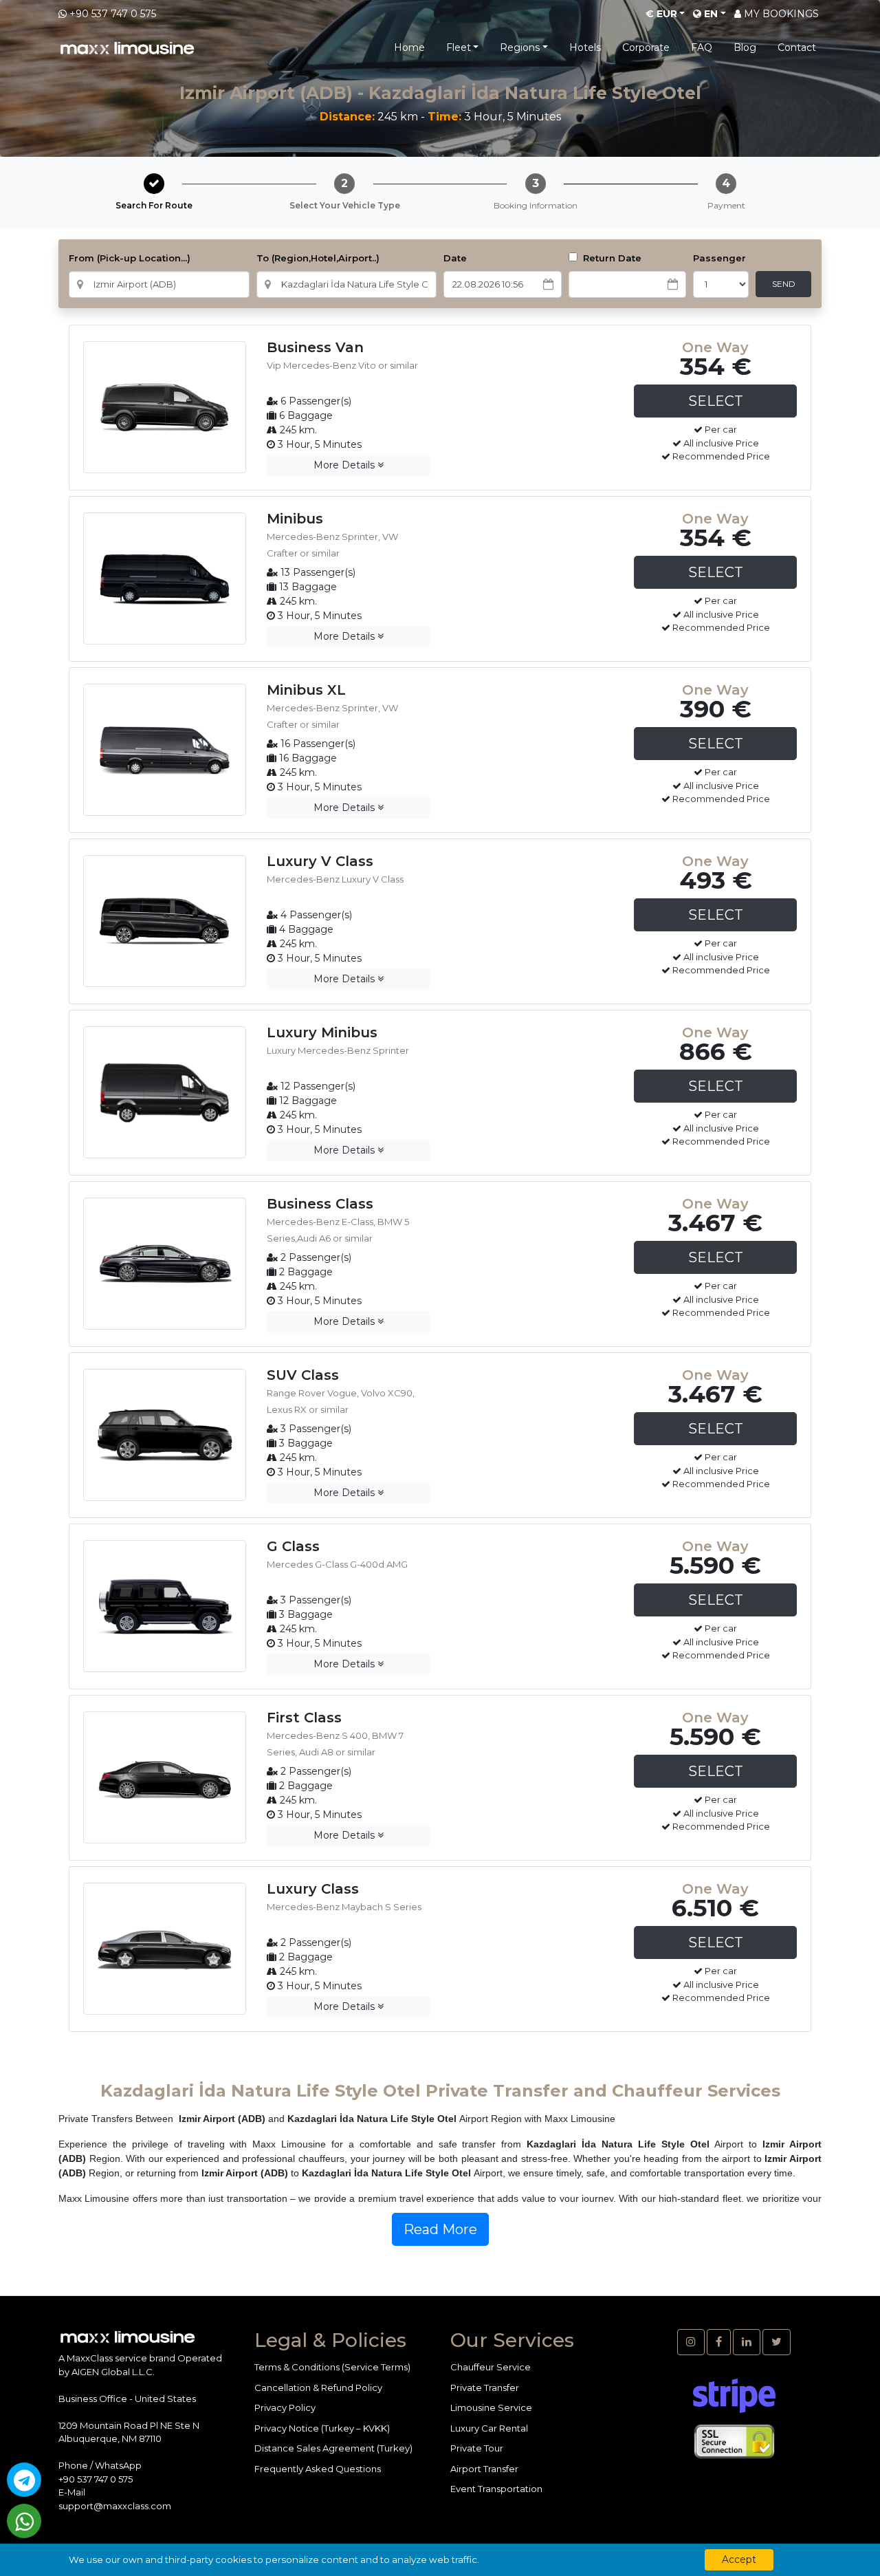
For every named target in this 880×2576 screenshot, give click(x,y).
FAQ (702, 47)
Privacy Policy (285, 2407)
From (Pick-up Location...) (130, 258)
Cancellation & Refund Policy (318, 2388)
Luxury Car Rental (489, 2428)
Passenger (719, 258)
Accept (739, 2559)
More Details (345, 465)
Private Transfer (485, 2388)
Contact (797, 47)
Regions (520, 47)
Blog (745, 47)
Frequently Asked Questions (318, 2469)
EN (709, 14)
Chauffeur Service (491, 2367)
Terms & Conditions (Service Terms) (332, 2367)
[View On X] (777, 2342)
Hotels (585, 47)
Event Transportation (496, 2489)
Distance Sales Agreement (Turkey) (333, 2448)
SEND (784, 284)
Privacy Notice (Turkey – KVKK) (322, 2428)
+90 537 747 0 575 (113, 14)
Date (455, 258)
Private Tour (477, 2448)
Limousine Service (491, 2407)
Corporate (646, 47)
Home (409, 47)
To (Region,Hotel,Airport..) (318, 258)
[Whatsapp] (24, 2521)
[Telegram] (24, 2480)
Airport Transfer (484, 2469)
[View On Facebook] (719, 2342)
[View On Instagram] (691, 2342)
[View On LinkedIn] (747, 2342)
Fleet (459, 47)
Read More (440, 2229)
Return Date (611, 258)
